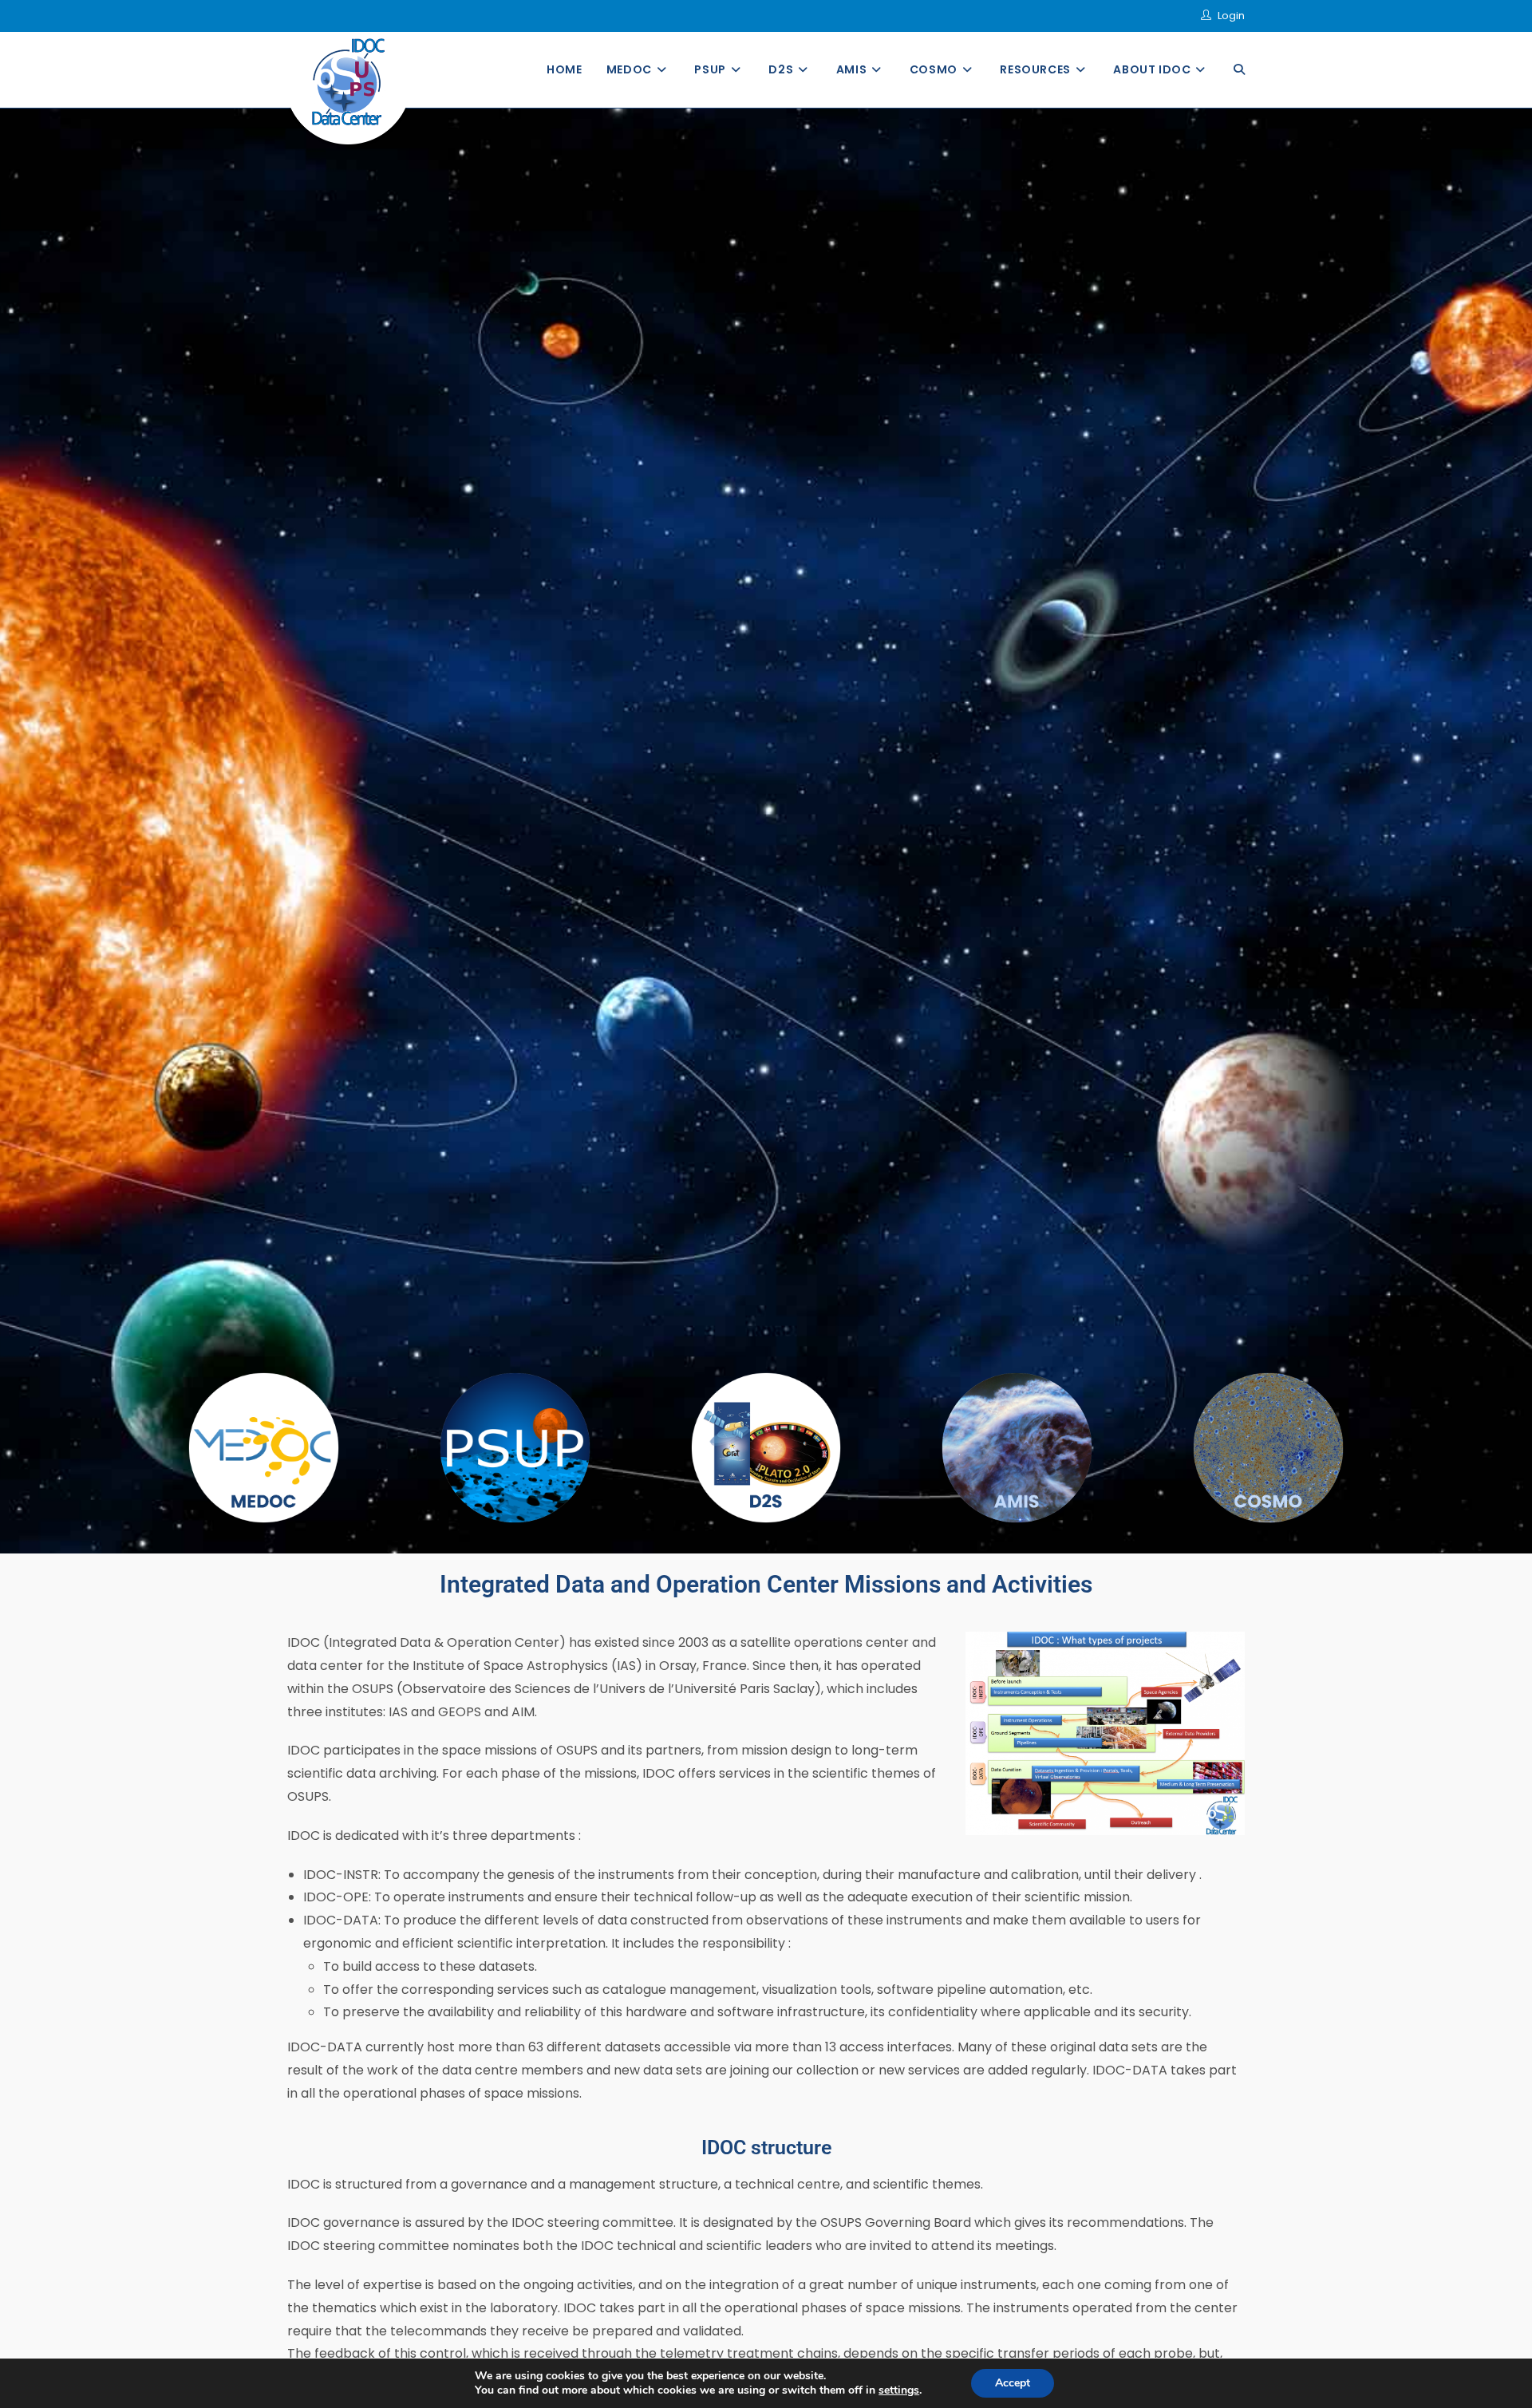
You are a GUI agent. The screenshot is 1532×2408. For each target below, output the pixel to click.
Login (1231, 16)
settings (899, 2390)
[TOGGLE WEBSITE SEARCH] (1239, 70)
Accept (1013, 2383)
